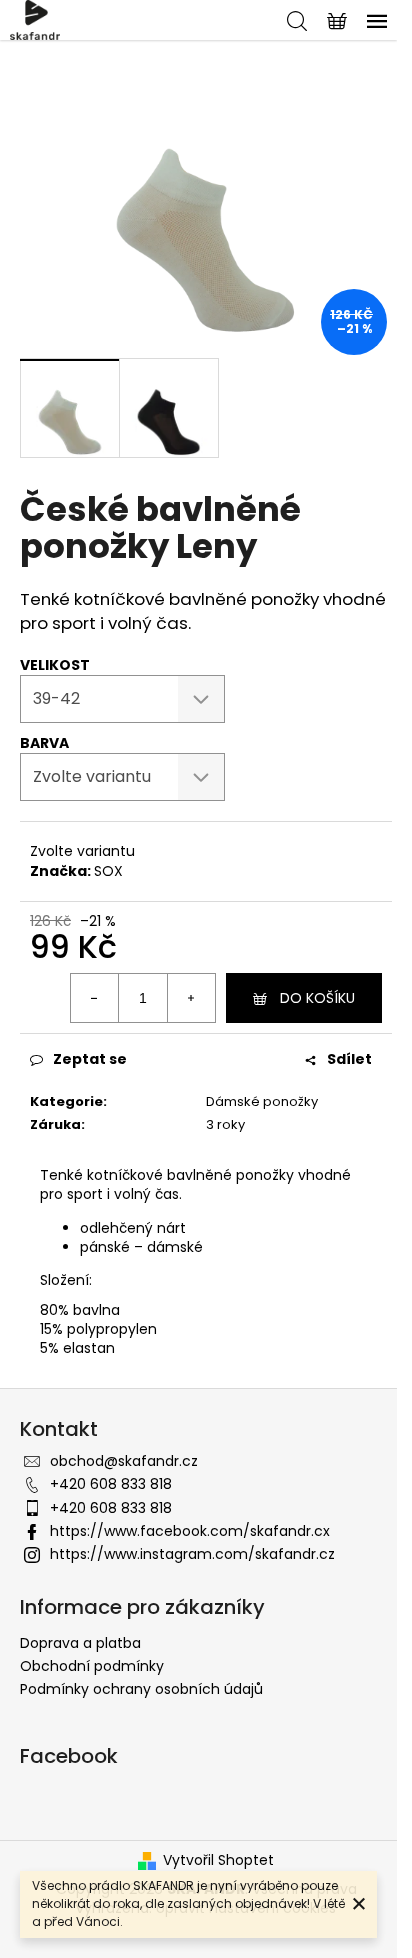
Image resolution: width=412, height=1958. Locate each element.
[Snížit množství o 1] (95, 998)
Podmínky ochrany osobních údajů (141, 1689)
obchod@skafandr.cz (124, 1461)
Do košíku (317, 998)
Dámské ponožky (262, 1101)
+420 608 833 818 (111, 1484)
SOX (108, 871)
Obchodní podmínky (92, 1666)
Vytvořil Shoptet (218, 1860)
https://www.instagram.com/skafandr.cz (192, 1554)
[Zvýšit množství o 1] (191, 998)
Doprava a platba (80, 1643)
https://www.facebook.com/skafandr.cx (190, 1531)
